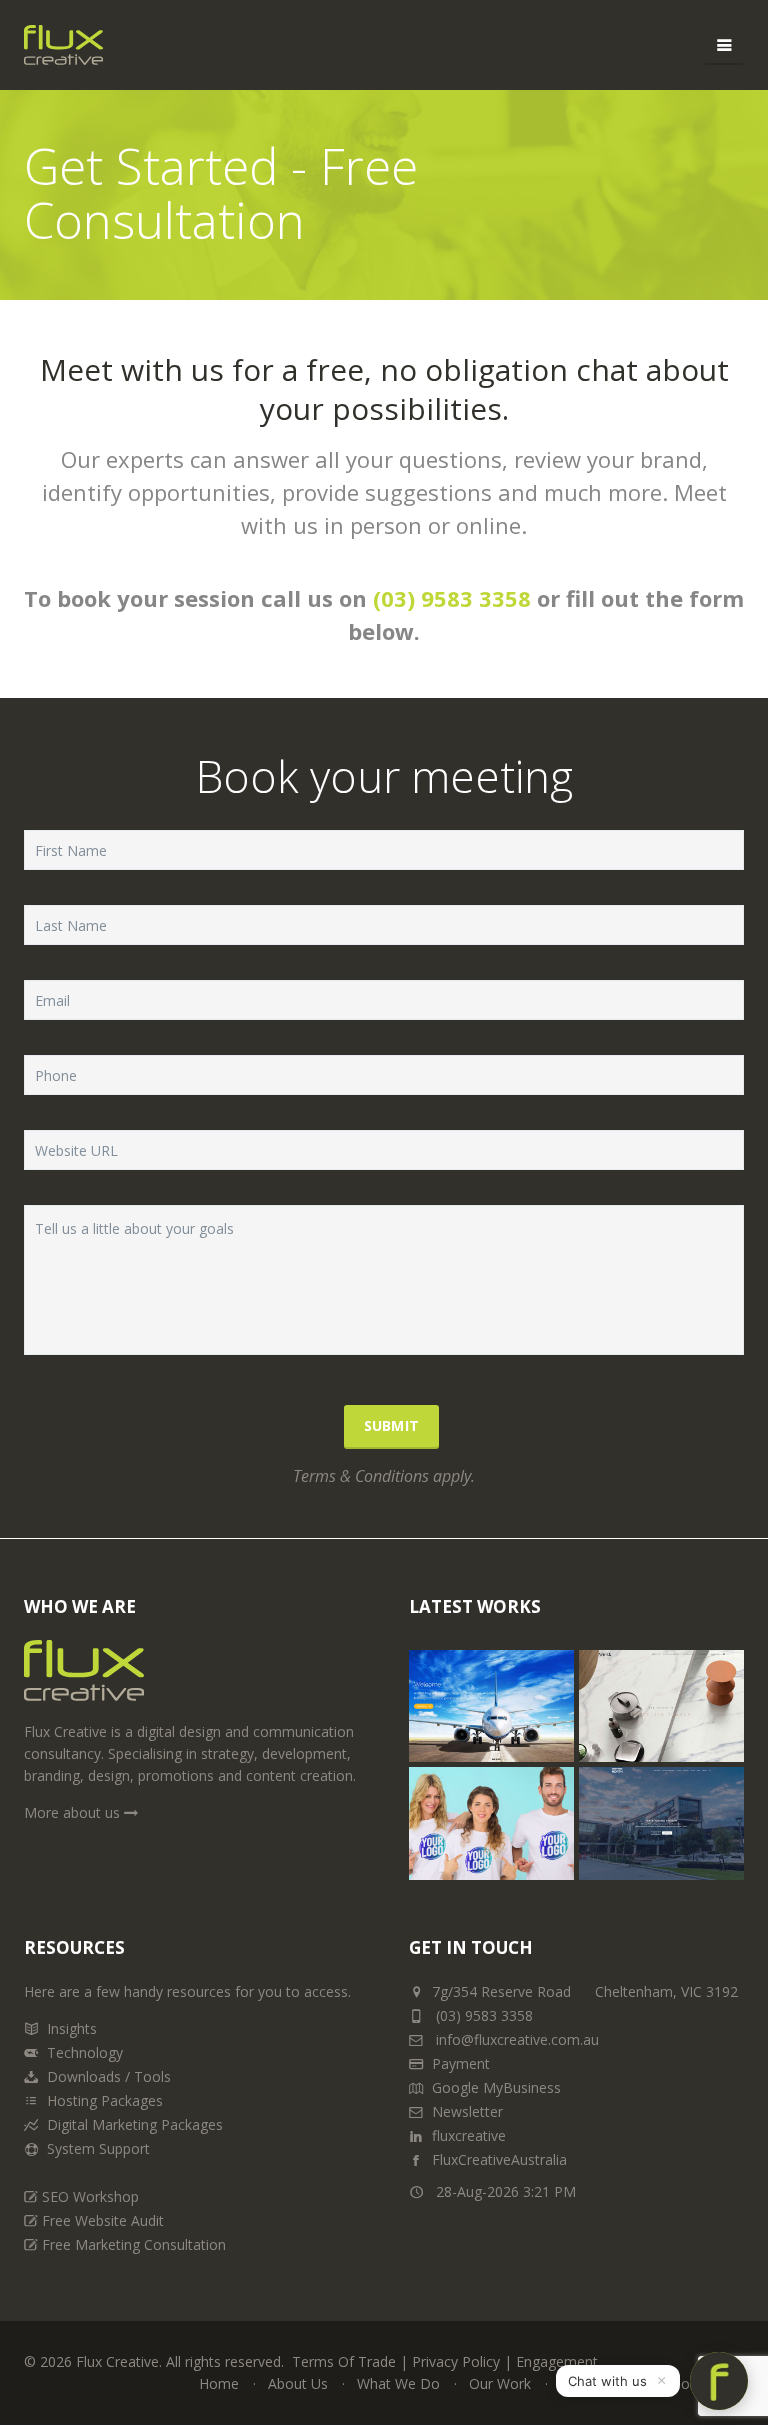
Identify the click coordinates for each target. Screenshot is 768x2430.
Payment (461, 2063)
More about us (74, 1812)
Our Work (500, 2383)
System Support (98, 2148)
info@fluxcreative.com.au (515, 2039)
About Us (298, 2383)
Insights (72, 2028)
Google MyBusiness (496, 2087)
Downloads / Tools (109, 2076)
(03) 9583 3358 (452, 598)
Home (219, 2383)
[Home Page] (84, 1678)
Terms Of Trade (344, 2361)
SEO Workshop (90, 2196)
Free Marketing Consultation (134, 2244)
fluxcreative (469, 2135)
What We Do (398, 2383)
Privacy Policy (456, 2361)
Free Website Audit (103, 2220)
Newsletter (467, 2111)
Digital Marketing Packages (135, 2124)
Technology (85, 2052)
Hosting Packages (105, 2100)
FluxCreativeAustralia (499, 2159)
